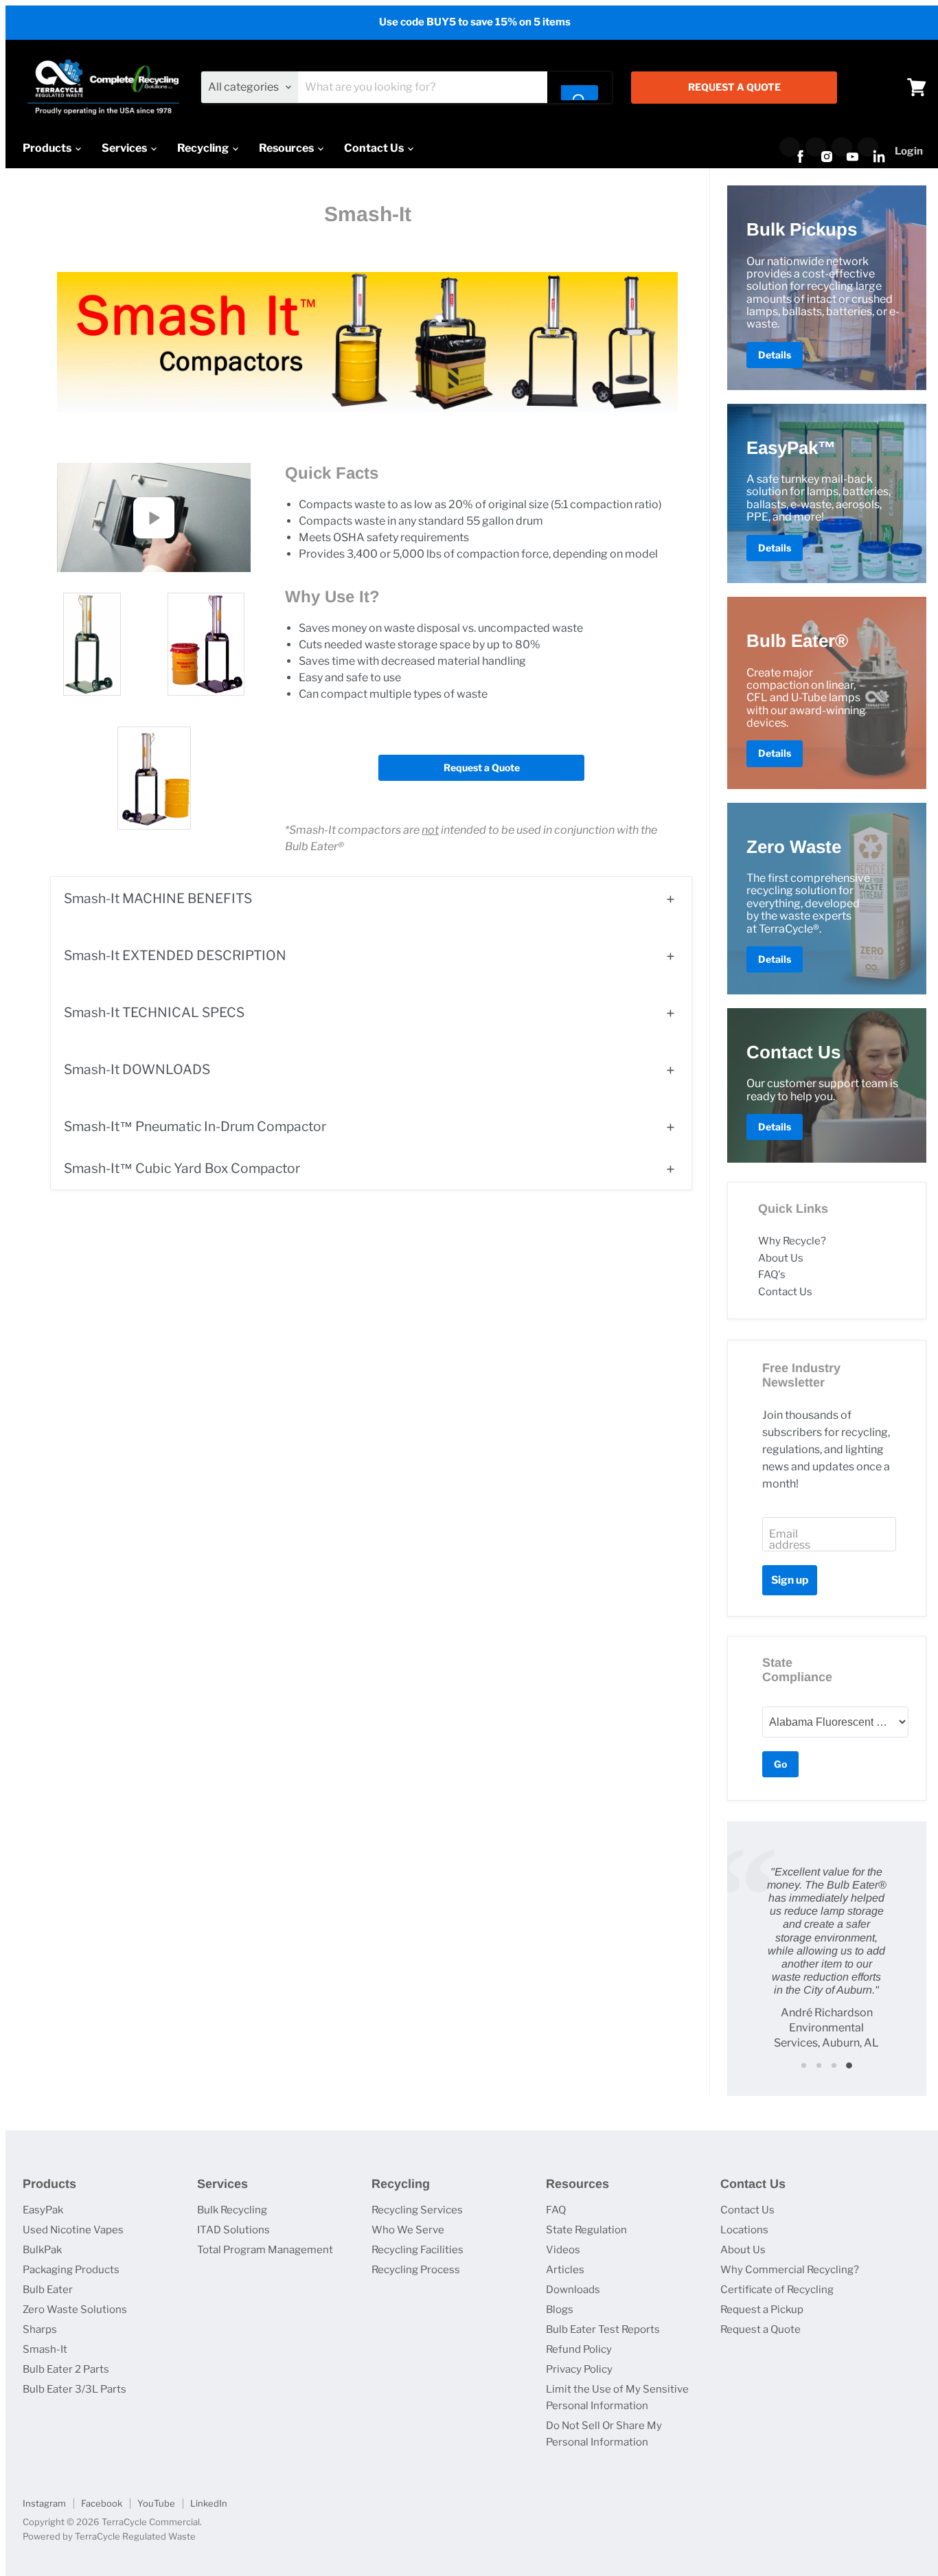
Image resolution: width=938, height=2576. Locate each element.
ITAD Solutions (233, 2230)
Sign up (790, 1580)
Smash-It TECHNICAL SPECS (154, 1012)
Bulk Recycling (232, 2210)
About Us (781, 1258)
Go (780, 1764)
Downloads (573, 2290)
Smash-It (45, 2349)
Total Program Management (265, 2250)
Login (909, 151)
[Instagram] (816, 147)
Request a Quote (482, 767)
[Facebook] (790, 147)
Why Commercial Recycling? (790, 2270)
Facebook (102, 2503)
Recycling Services (417, 2210)
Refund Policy (579, 2349)
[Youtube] (842, 147)
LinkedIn (209, 2503)
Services (125, 148)
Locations (744, 2230)
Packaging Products (71, 2270)
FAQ (556, 2210)
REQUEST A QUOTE (734, 87)
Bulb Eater (48, 2290)
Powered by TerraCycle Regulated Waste (109, 2536)
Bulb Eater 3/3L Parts (75, 2389)
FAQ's (772, 1275)
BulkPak (42, 2250)
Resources (287, 148)
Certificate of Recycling (777, 2290)
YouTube (156, 2503)
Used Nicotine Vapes (73, 2230)
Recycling (204, 148)
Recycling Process (416, 2270)
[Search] (580, 93)
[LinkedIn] (868, 147)
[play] (154, 518)
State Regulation (586, 2230)
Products (48, 148)
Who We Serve (408, 2230)
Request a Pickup (762, 2310)
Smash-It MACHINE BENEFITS (158, 898)
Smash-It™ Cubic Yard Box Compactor (182, 1168)
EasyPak (43, 2210)
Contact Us (375, 148)
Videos (563, 2250)
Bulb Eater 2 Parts (66, 2369)
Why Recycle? (792, 1241)
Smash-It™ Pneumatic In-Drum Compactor (195, 1126)
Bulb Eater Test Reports (603, 2329)
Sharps (40, 2329)
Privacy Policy (579, 2369)
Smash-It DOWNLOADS (137, 1069)
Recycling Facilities (417, 2250)
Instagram (44, 2503)
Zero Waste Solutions (75, 2310)
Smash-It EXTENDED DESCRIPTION (175, 955)
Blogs (560, 2310)
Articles (565, 2270)
